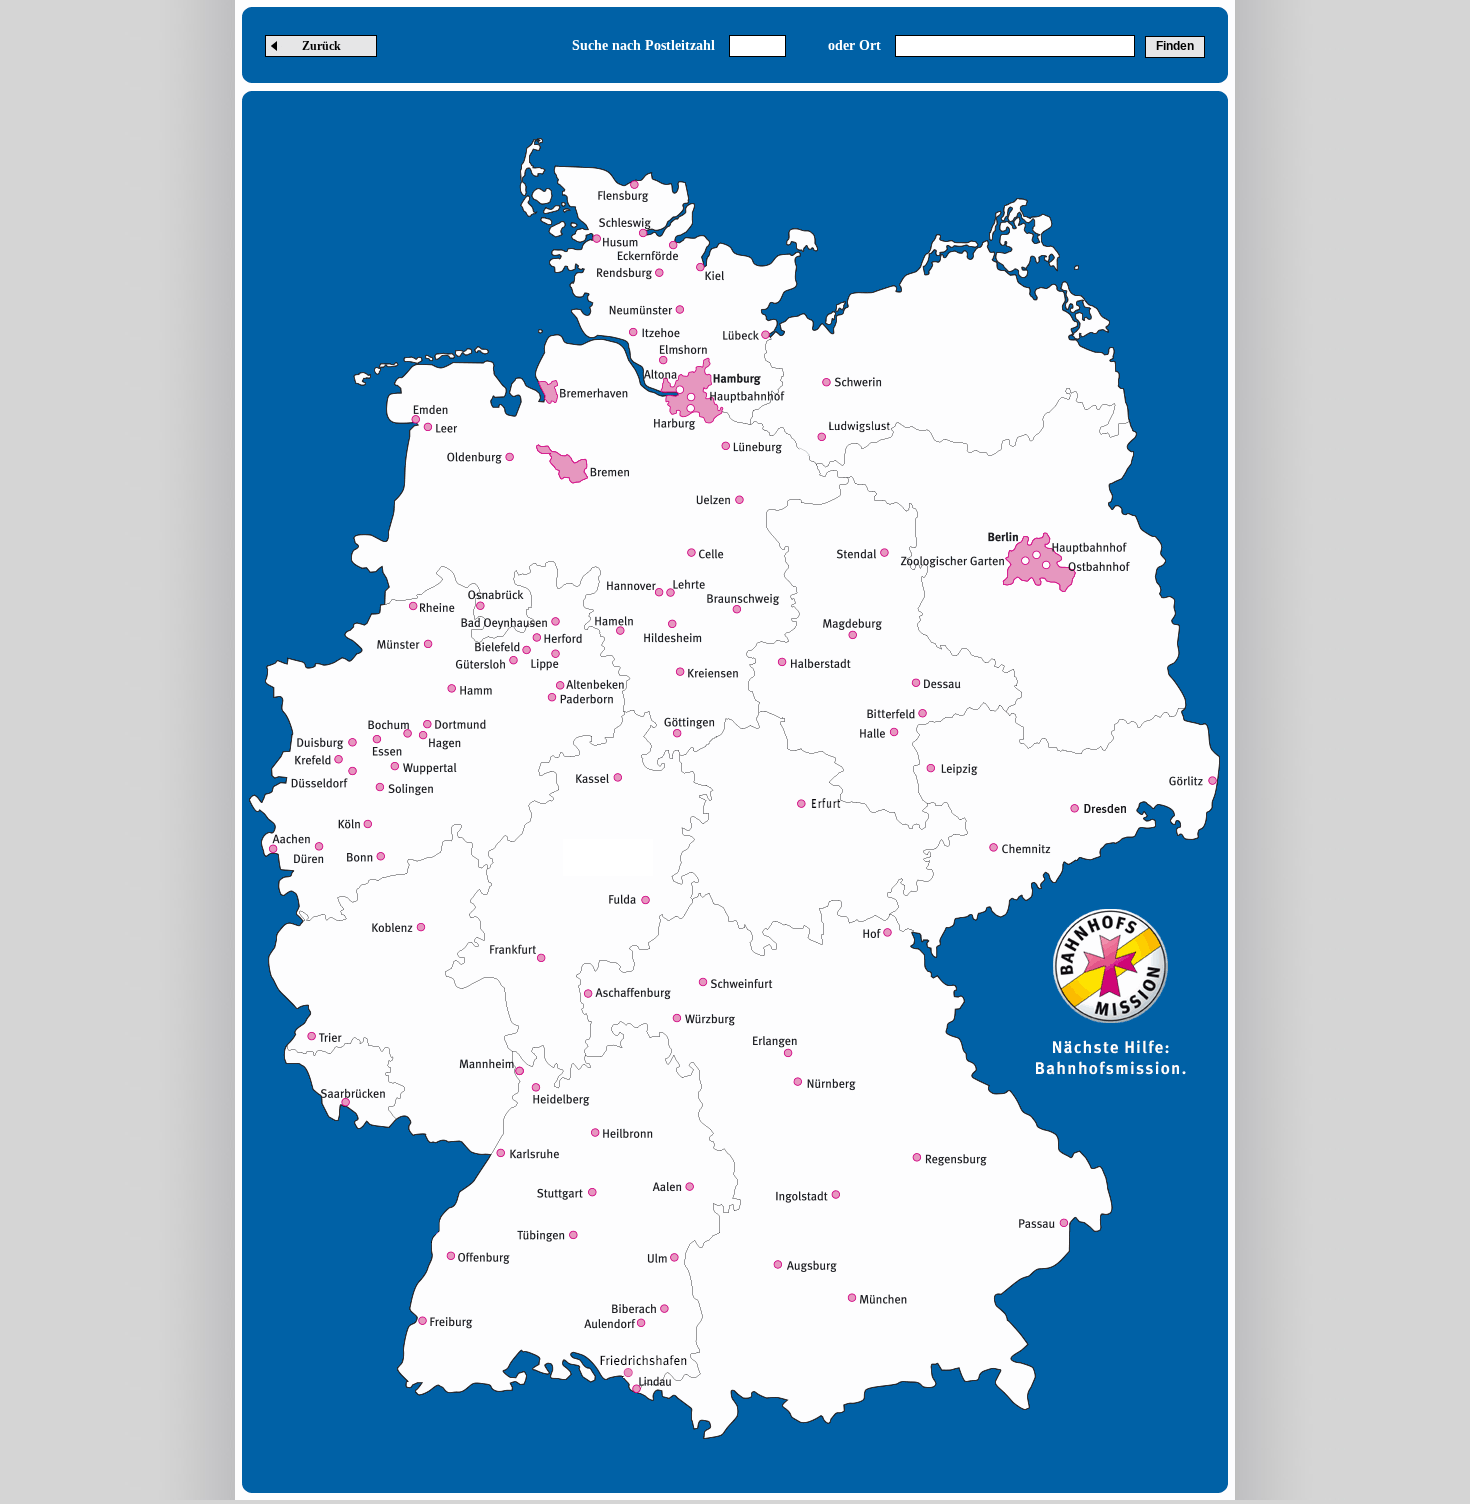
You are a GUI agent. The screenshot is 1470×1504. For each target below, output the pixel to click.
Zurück (321, 46)
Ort (870, 45)
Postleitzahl (680, 45)
